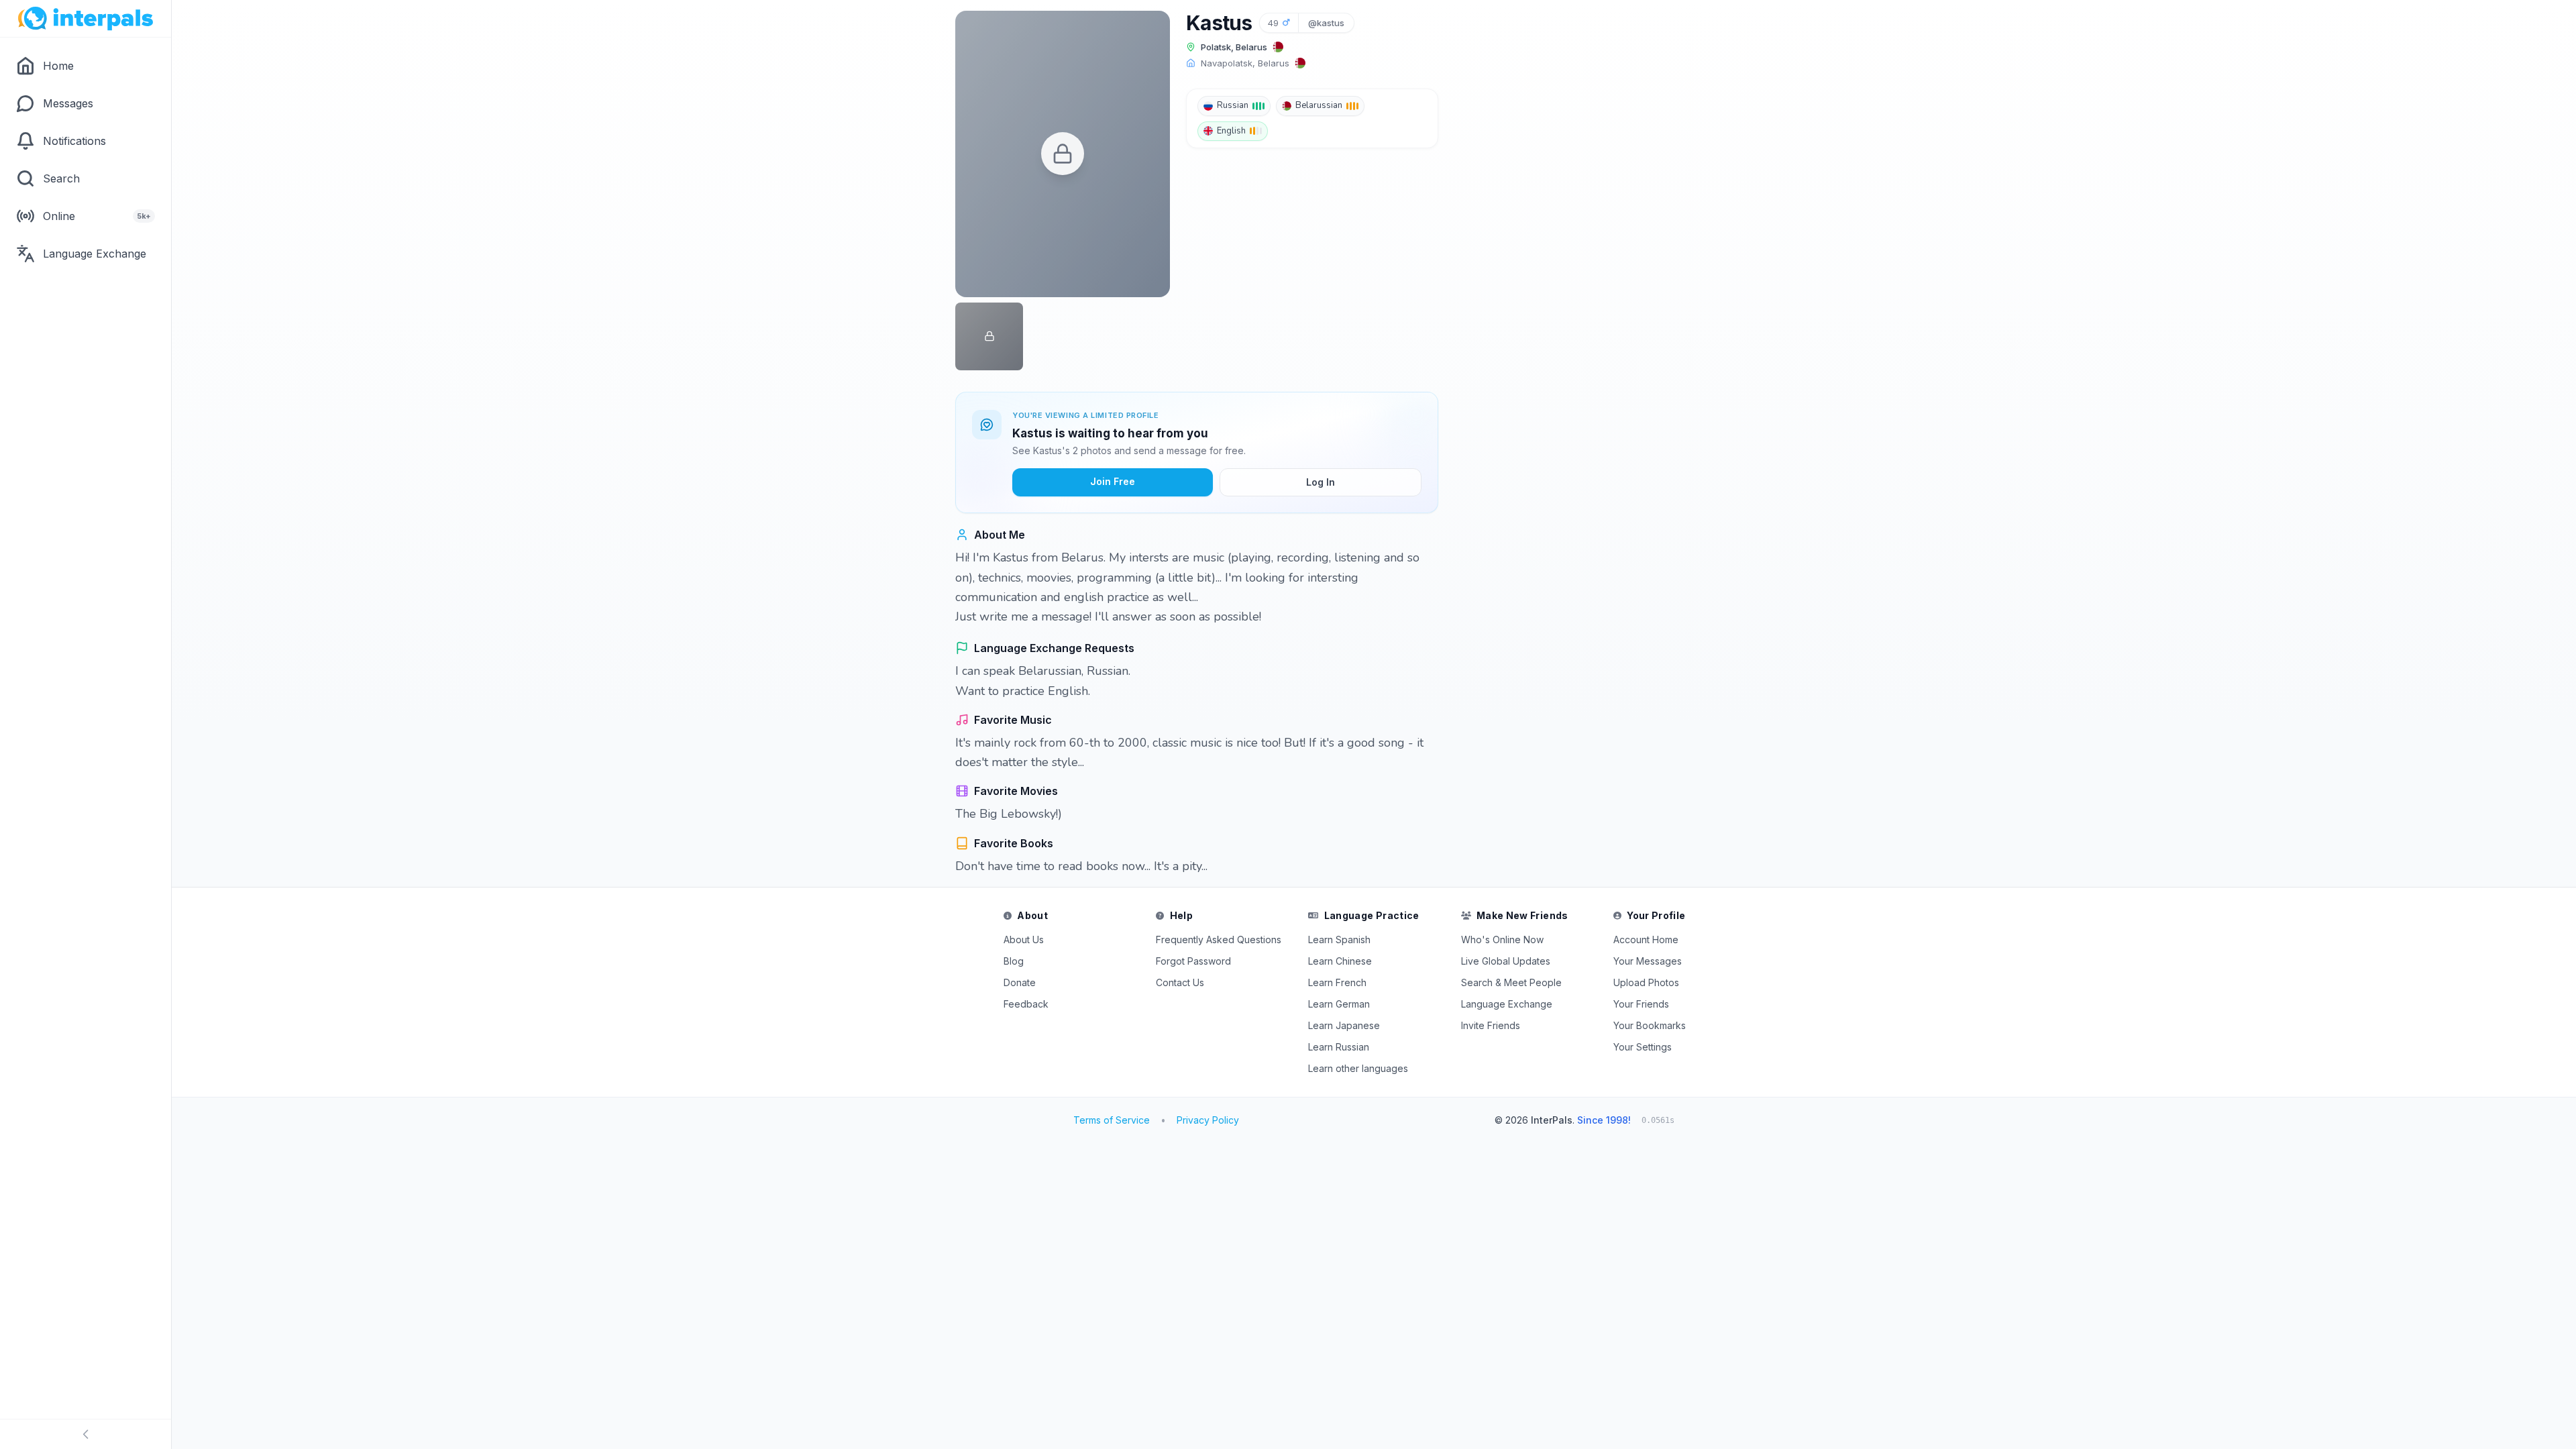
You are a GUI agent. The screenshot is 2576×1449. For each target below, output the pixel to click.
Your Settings (1643, 1047)
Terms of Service (1112, 1120)
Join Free (1113, 481)
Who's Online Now (1502, 940)
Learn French (1337, 982)
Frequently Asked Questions (1219, 940)
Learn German (1339, 1004)
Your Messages (1648, 961)
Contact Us (1180, 982)
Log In (1321, 482)
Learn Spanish (1339, 940)
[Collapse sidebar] (86, 1434)
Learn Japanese (1344, 1025)
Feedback (1026, 1004)
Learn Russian (1339, 1047)
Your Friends (1641, 1004)
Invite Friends (1491, 1025)
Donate (1020, 982)
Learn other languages (1358, 1068)
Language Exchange (1507, 1004)
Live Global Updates (1506, 961)
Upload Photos (1646, 982)
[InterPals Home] (86, 19)
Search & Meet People (1511, 982)
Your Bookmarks (1650, 1025)
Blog (1014, 961)
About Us (1024, 940)
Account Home (1646, 940)
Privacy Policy (1208, 1120)
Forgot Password (1193, 961)
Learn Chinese (1340, 961)
